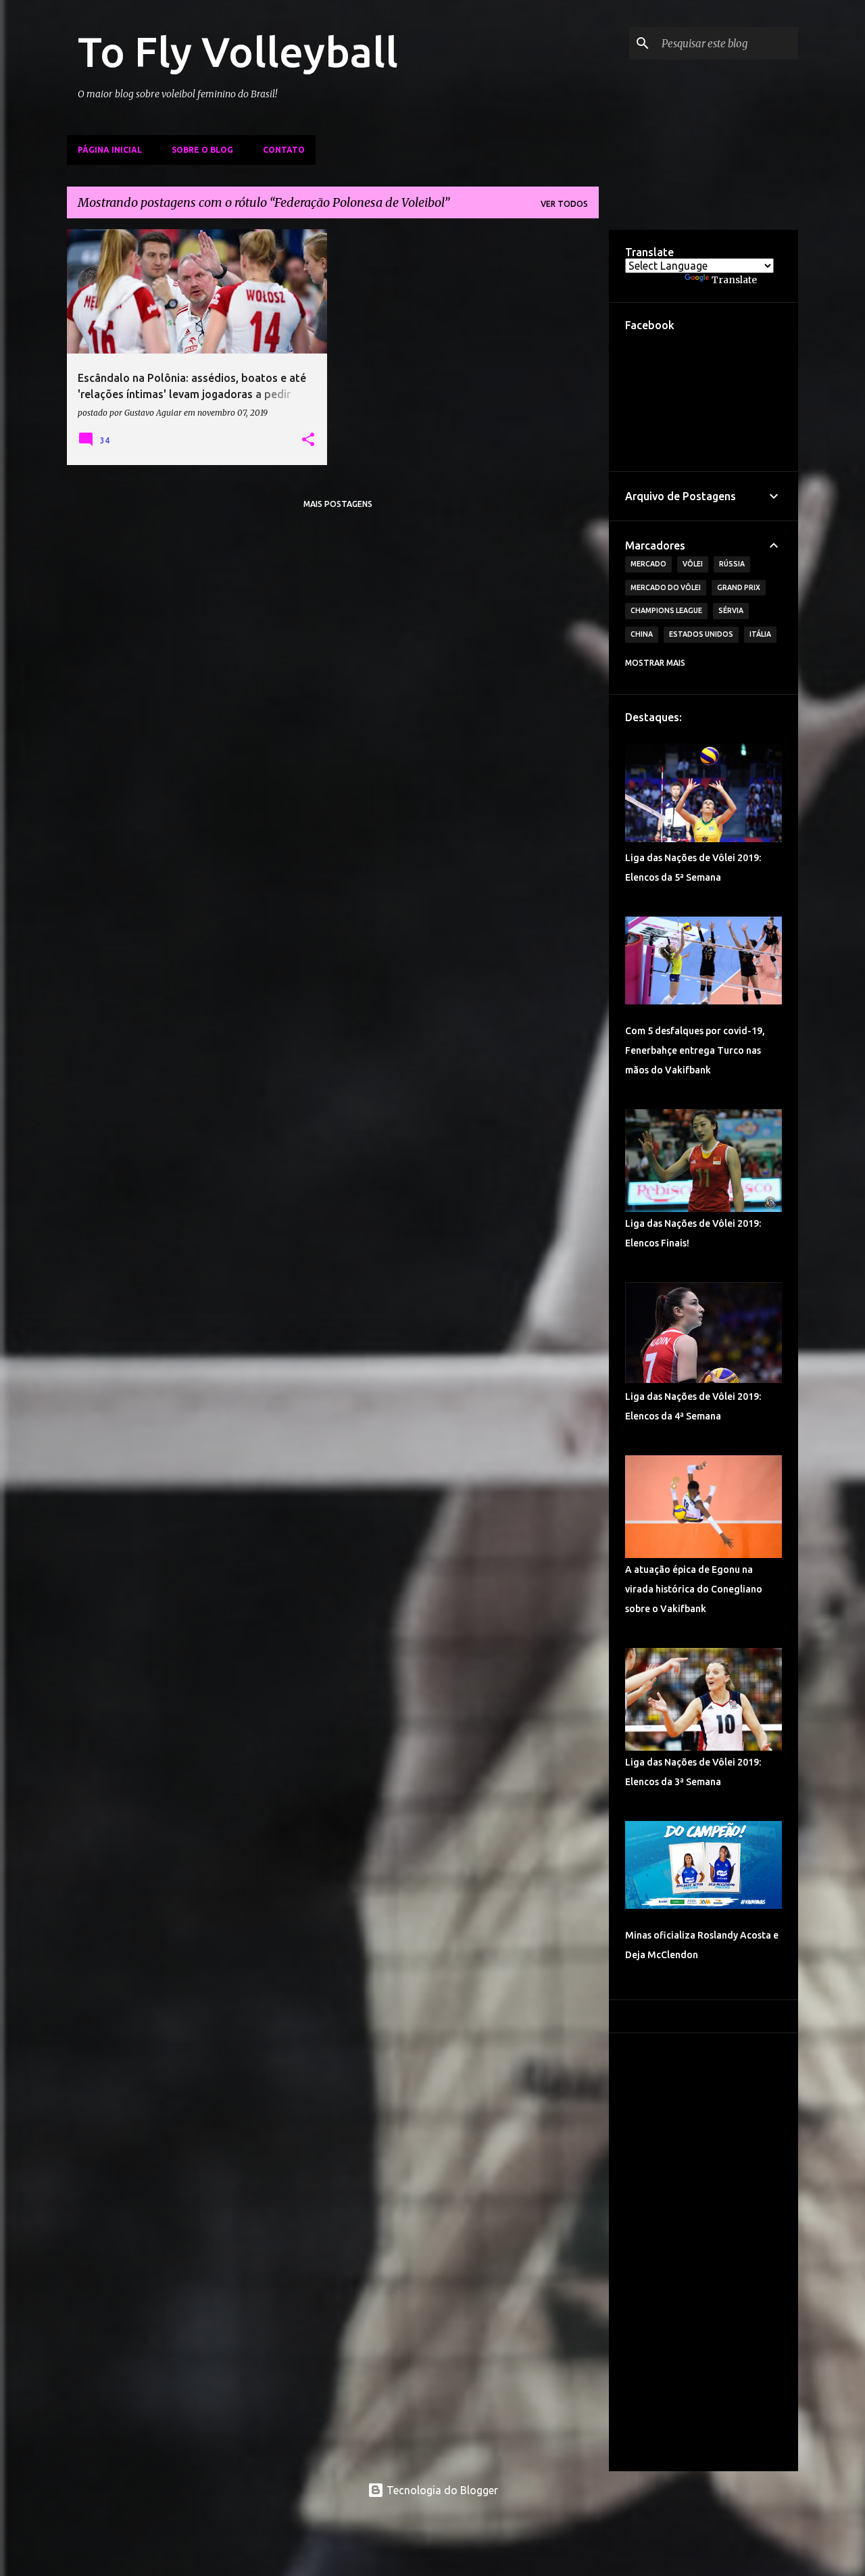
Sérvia (731, 610)
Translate (734, 280)
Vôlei (693, 564)
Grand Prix (739, 587)
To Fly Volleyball (238, 51)
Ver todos (564, 204)
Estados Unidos (701, 634)
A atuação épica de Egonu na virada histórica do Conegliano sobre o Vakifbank (694, 1589)
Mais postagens (338, 504)
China (642, 634)
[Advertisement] (703, 2252)
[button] (308, 440)
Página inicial (110, 150)
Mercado (648, 564)
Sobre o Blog (202, 150)
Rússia (732, 564)
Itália (760, 634)
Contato (284, 150)
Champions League (666, 610)
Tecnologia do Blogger (441, 2490)
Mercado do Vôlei (666, 587)
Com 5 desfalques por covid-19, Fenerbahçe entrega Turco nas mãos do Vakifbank (695, 1050)
